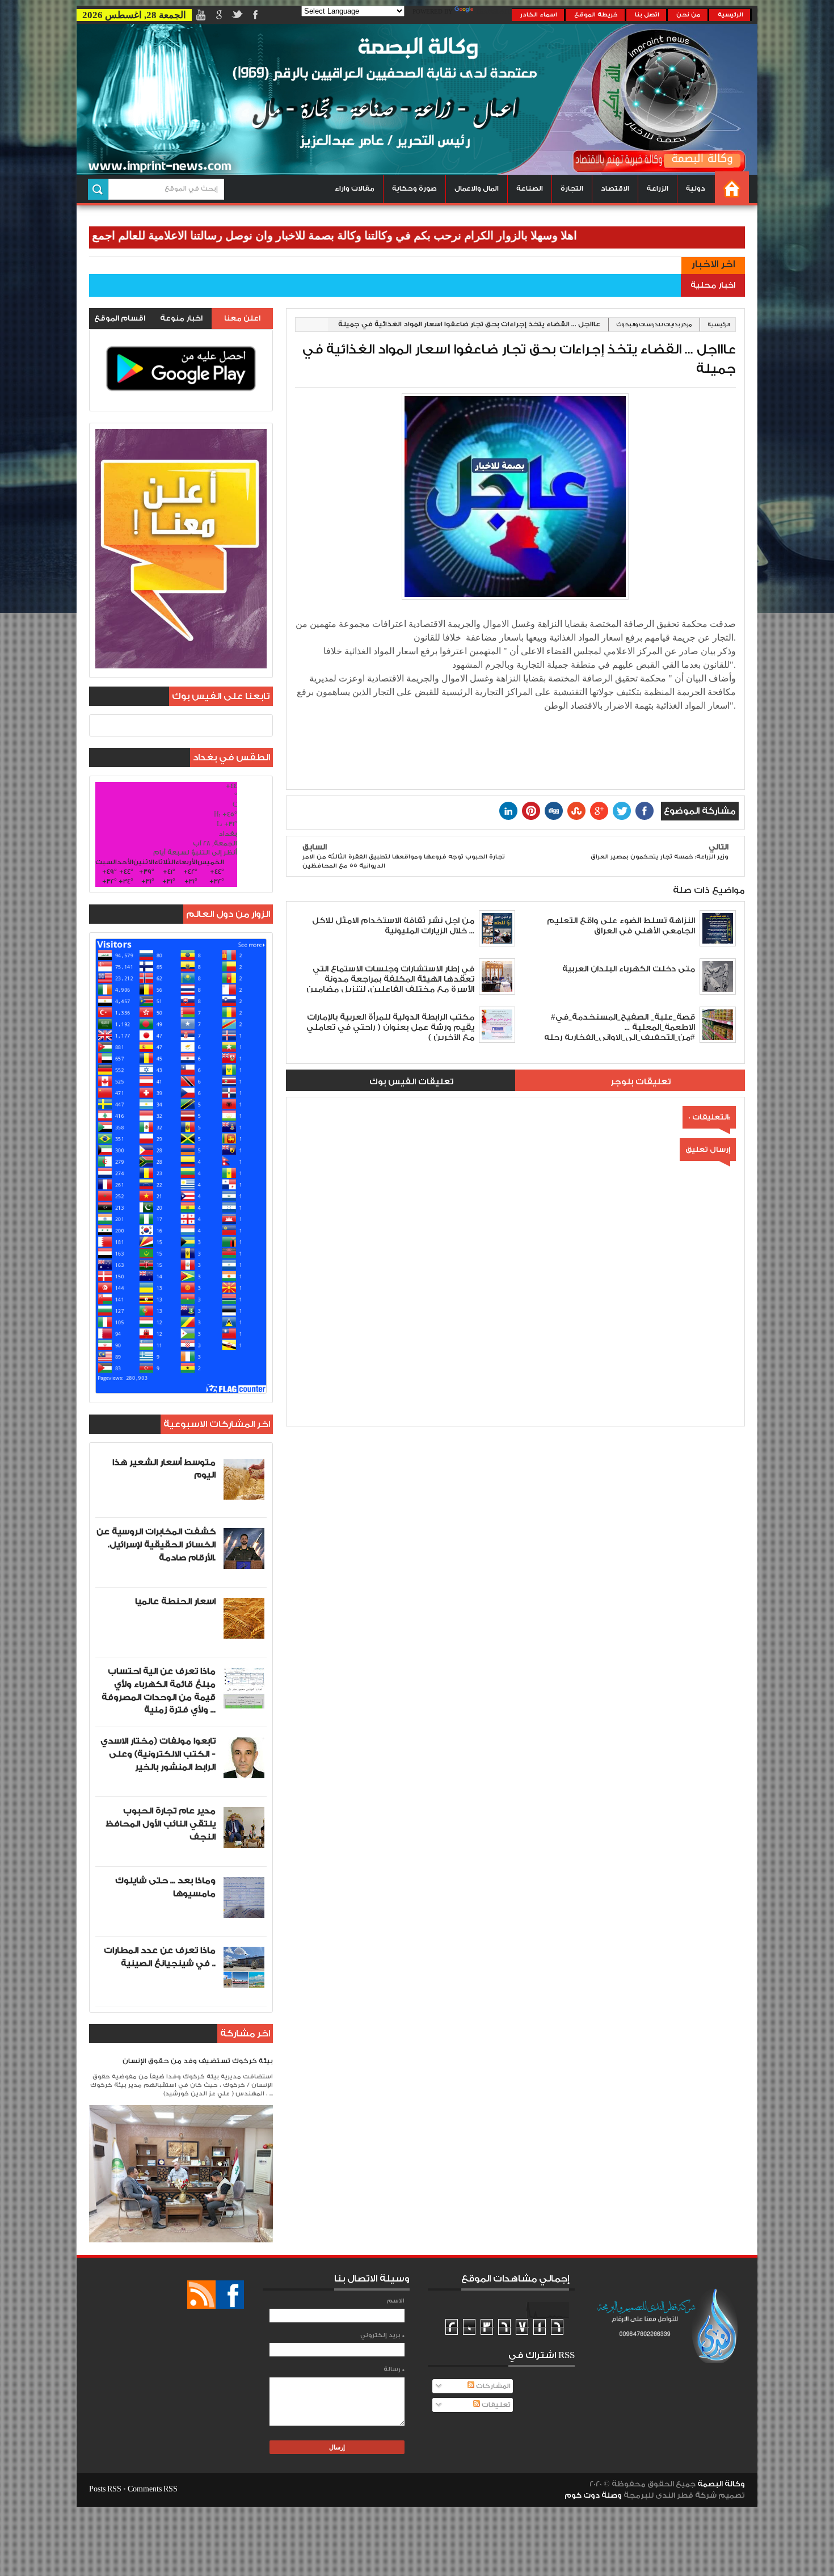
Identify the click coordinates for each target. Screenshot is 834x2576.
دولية (696, 189)
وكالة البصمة (721, 2484)
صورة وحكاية (414, 189)
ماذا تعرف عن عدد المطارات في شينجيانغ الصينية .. (160, 1957)
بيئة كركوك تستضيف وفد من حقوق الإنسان (198, 2061)
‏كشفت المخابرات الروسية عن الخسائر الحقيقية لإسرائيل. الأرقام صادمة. (156, 1545)
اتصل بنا (647, 15)
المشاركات (492, 2386)
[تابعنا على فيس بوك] (230, 2295)
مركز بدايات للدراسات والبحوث (654, 325)
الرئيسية (730, 15)
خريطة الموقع (596, 15)
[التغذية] (201, 2295)
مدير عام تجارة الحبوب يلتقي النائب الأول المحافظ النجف (161, 1824)
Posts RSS (105, 2489)
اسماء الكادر (539, 15)
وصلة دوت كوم (593, 2495)
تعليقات (495, 2405)
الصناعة (530, 189)
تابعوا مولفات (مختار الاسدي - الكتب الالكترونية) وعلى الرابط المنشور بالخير (158, 1754)
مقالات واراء (355, 189)
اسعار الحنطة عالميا (175, 1601)
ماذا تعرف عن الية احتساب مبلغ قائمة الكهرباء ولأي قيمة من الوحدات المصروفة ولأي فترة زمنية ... (159, 1691)
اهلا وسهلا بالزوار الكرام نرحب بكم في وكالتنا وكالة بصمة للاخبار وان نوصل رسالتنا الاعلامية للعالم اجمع (403, 235)
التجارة (572, 189)
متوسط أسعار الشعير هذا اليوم (164, 1469)
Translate (494, 12)
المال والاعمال (477, 189)
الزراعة (658, 189)
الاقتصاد (615, 189)
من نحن (688, 15)
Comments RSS (153, 2489)
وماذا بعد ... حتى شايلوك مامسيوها (165, 1887)
